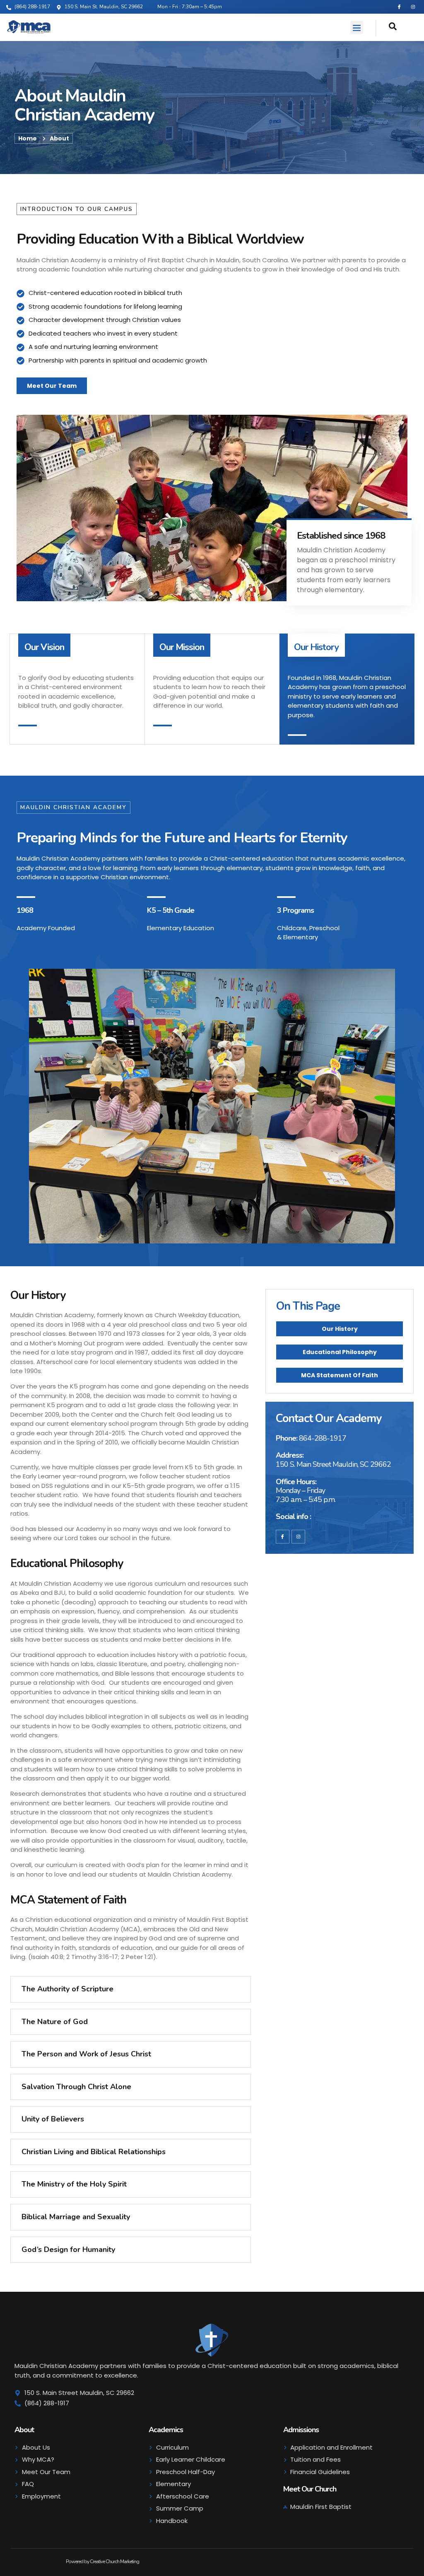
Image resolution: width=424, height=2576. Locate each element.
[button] (357, 27)
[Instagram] (413, 7)
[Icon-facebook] (399, 7)
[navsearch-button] (386, 28)
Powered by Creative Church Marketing (102, 2561)
